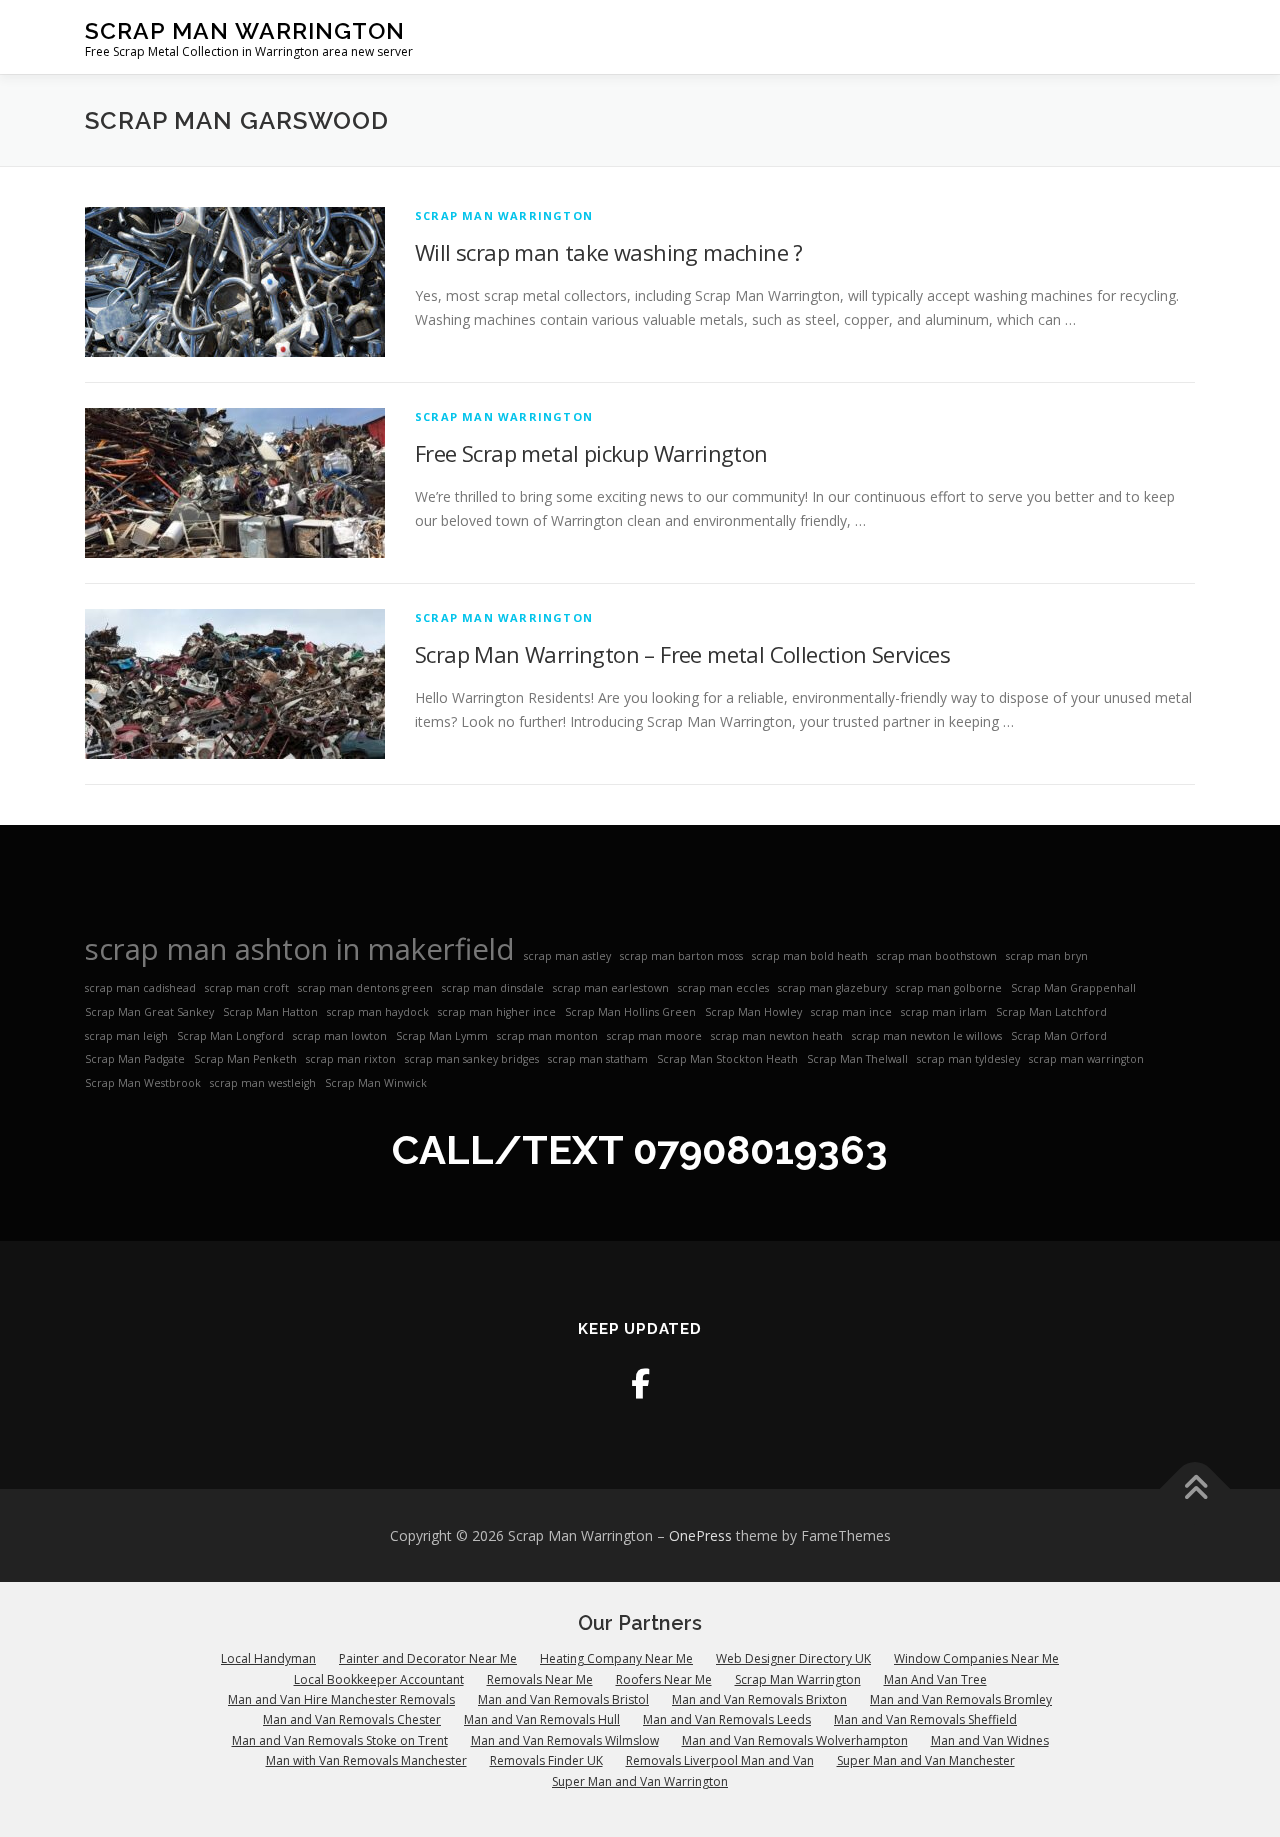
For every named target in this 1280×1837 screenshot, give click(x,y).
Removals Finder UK (546, 1760)
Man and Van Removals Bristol (563, 1699)
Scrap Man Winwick (376, 1083)
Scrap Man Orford (1059, 1036)
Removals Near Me (540, 1679)
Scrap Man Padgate (135, 1059)
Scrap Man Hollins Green (630, 1012)
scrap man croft (247, 988)
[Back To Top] (1195, 1488)
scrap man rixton (351, 1059)
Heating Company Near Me (616, 1658)
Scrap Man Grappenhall (1073, 988)
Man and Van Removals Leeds (727, 1719)
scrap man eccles (723, 988)
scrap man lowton (340, 1036)
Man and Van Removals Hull (542, 1719)
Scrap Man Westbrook (143, 1083)
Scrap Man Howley (753, 1012)
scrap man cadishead (140, 988)
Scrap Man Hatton (270, 1012)
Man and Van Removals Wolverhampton (795, 1740)
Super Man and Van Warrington (640, 1781)
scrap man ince (851, 1012)
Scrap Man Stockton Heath (727, 1059)
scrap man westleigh (263, 1083)
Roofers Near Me (664, 1679)
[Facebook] (640, 1383)
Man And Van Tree (935, 1679)
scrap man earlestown (611, 988)
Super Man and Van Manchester (926, 1760)
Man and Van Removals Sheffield (925, 1719)
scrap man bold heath (810, 956)
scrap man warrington (1086, 1059)
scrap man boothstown (937, 956)
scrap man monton (547, 1036)
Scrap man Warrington (504, 215)
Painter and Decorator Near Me (428, 1658)
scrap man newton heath (777, 1036)
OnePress (700, 1535)
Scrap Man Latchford (1051, 1012)
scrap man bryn (1047, 956)
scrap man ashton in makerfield (300, 949)
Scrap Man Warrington (245, 30)
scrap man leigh (126, 1036)
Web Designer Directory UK (793, 1658)
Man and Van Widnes (990, 1740)
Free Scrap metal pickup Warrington (591, 453)
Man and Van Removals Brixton (759, 1699)
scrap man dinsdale (493, 988)
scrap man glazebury (832, 988)
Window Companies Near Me (976, 1658)
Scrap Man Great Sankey (149, 1012)
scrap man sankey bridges (472, 1059)
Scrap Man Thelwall (857, 1059)
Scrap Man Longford (230, 1036)
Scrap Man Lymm (442, 1036)
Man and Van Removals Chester (352, 1719)
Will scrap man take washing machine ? (609, 252)
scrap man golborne (949, 988)
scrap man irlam (944, 1012)
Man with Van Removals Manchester (366, 1760)
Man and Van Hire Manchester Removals (341, 1699)
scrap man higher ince (497, 1012)
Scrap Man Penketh (245, 1059)
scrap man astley (567, 956)
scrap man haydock (378, 1012)
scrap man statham (598, 1059)
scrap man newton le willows (927, 1036)
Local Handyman (268, 1658)
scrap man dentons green (365, 988)
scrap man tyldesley (968, 1059)
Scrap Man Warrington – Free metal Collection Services (682, 654)
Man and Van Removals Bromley (961, 1699)
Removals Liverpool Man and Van (720, 1760)
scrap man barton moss (681, 956)
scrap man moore (654, 1036)
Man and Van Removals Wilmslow (565, 1740)
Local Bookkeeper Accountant (379, 1679)
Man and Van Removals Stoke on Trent (340, 1740)
